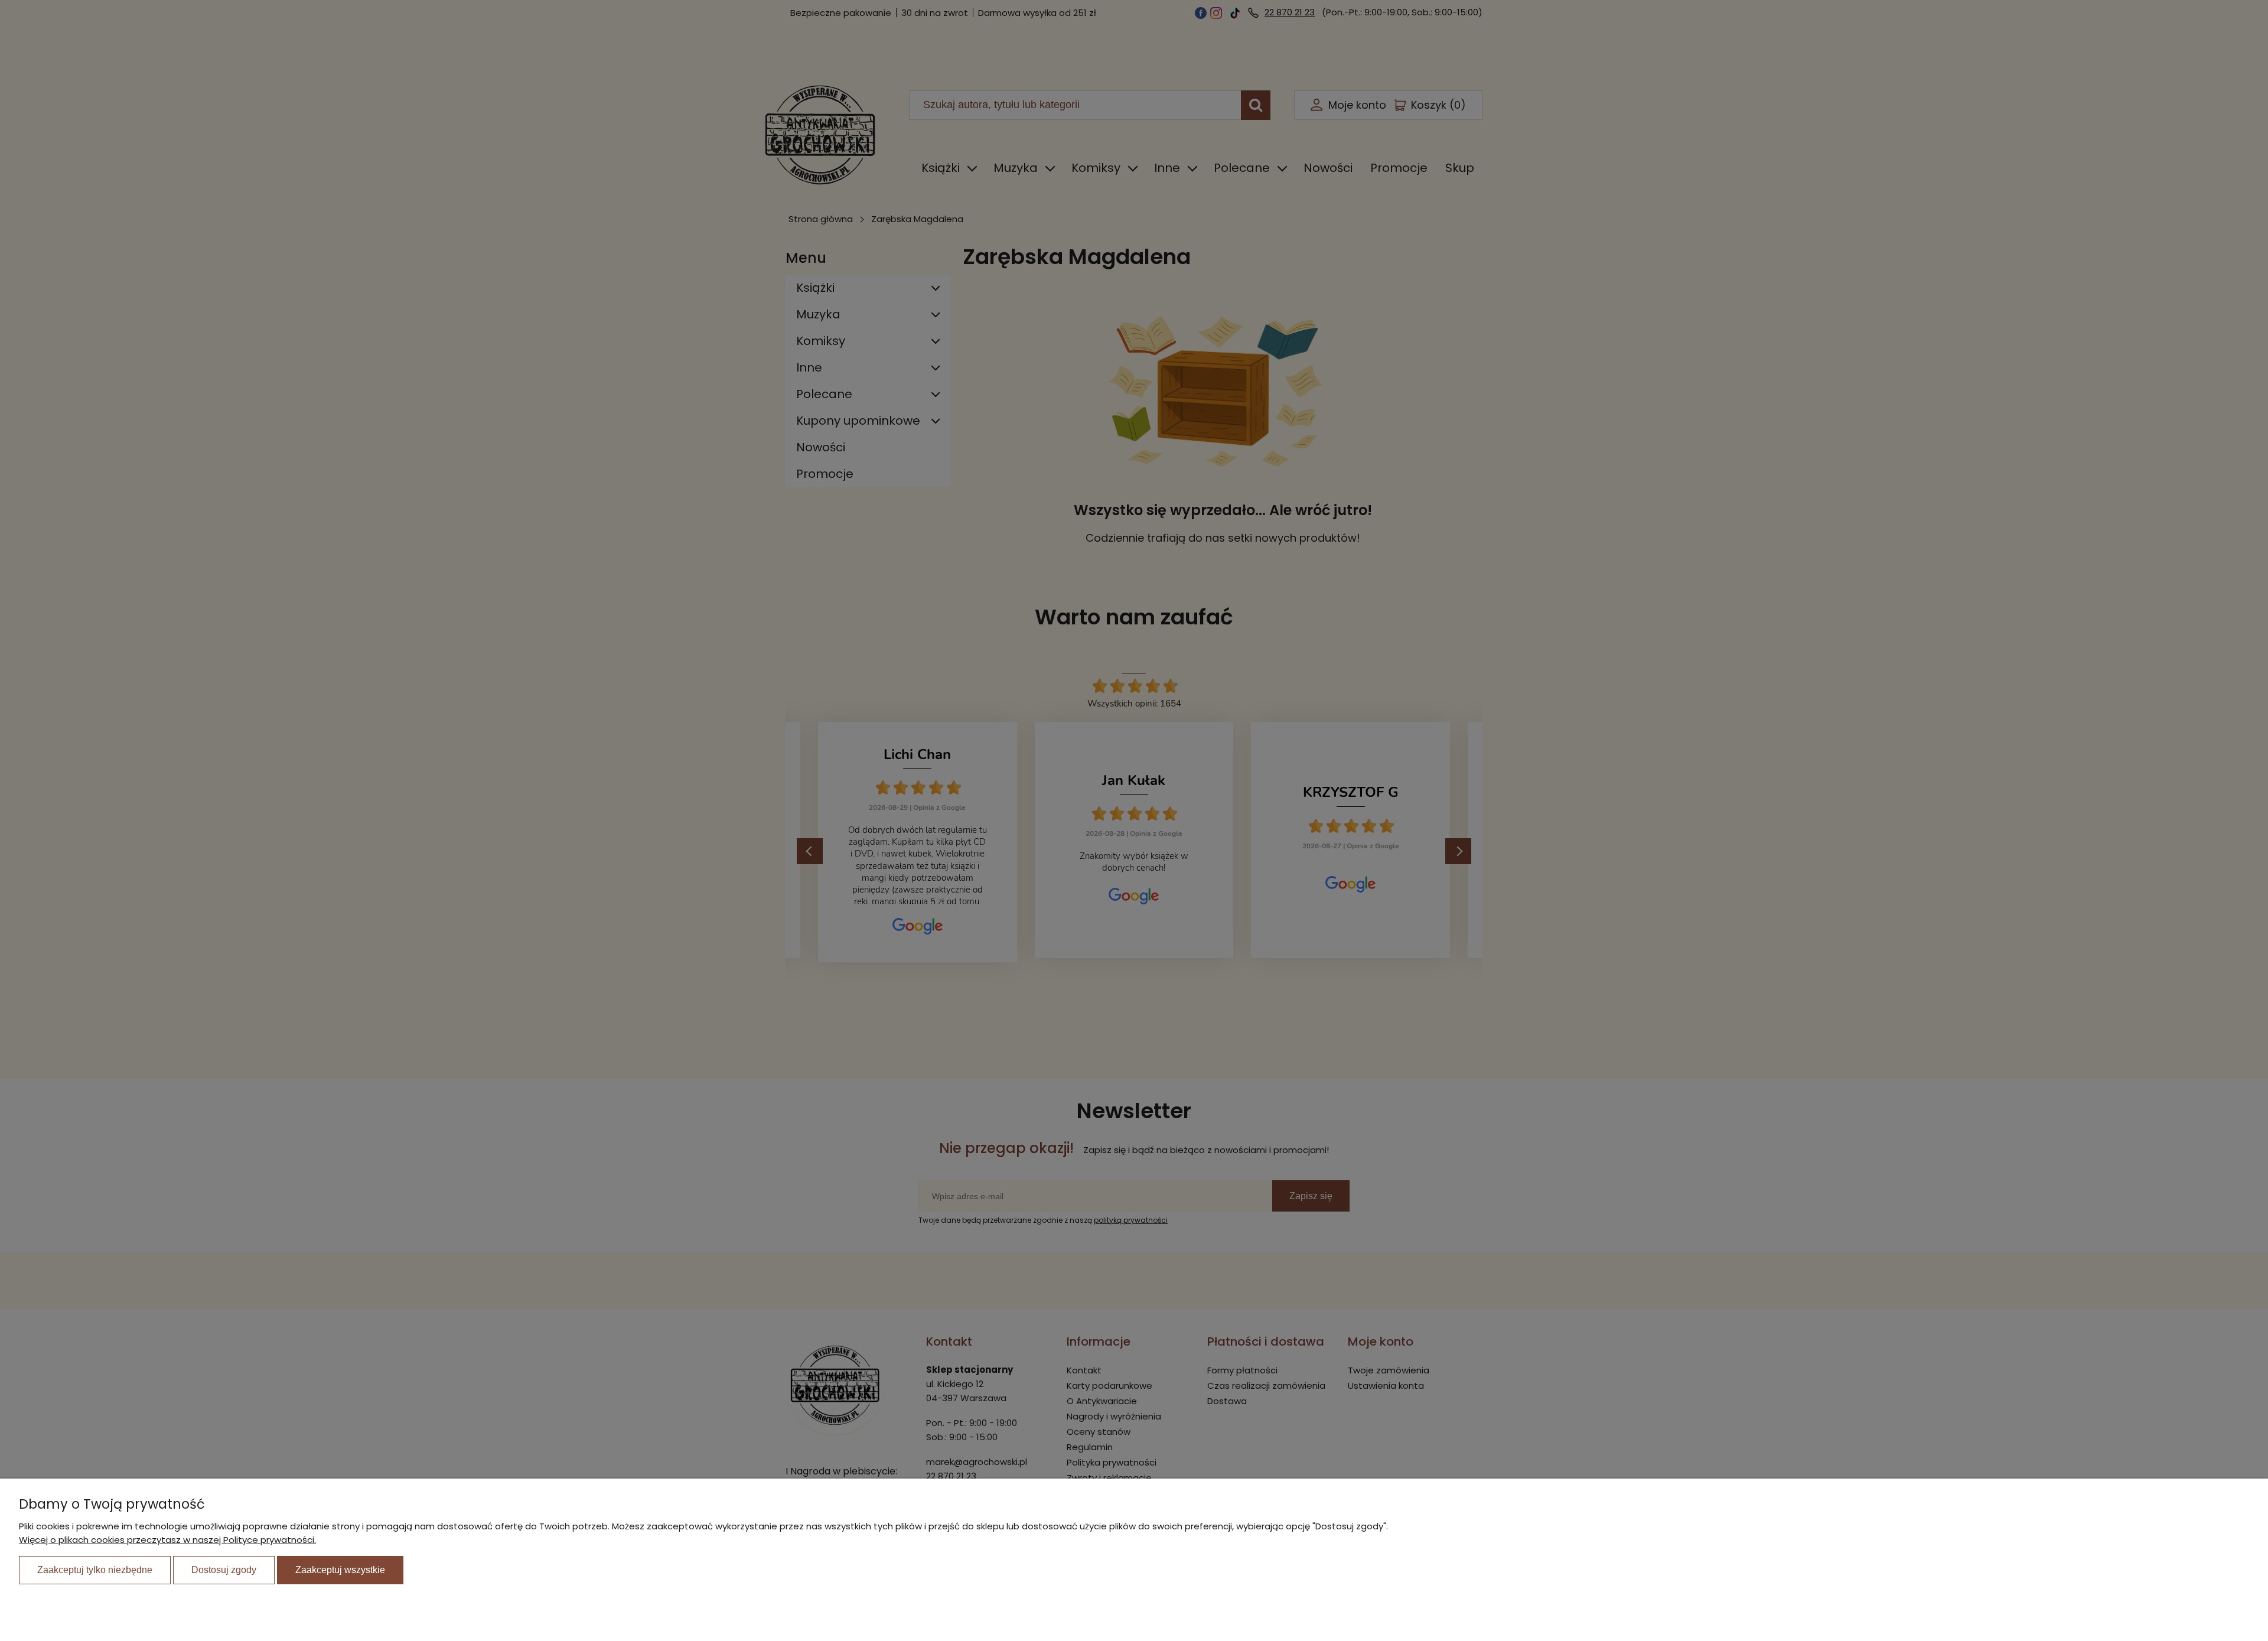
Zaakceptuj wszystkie (340, 1570)
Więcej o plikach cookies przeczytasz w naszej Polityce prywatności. (167, 1540)
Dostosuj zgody (224, 1570)
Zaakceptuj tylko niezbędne (95, 1570)
